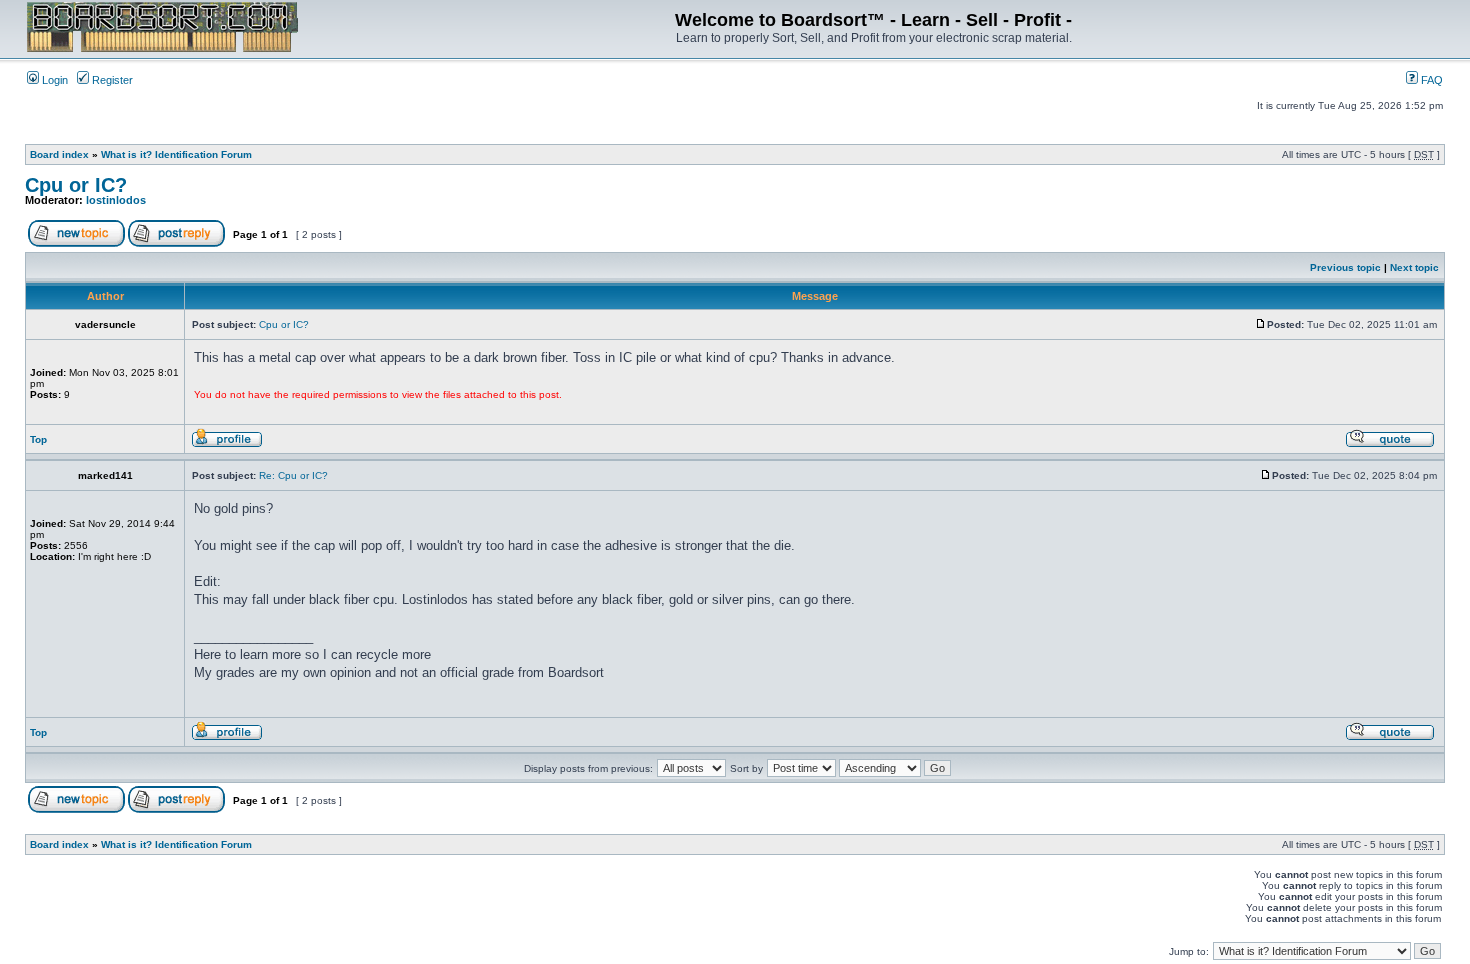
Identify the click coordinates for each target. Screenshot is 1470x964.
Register (111, 80)
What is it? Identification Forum (176, 154)
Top (38, 439)
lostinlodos (116, 200)
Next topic (1414, 267)
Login (53, 80)
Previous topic (1345, 267)
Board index (59, 154)
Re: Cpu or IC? (293, 475)
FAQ (1430, 80)
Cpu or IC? (76, 185)
